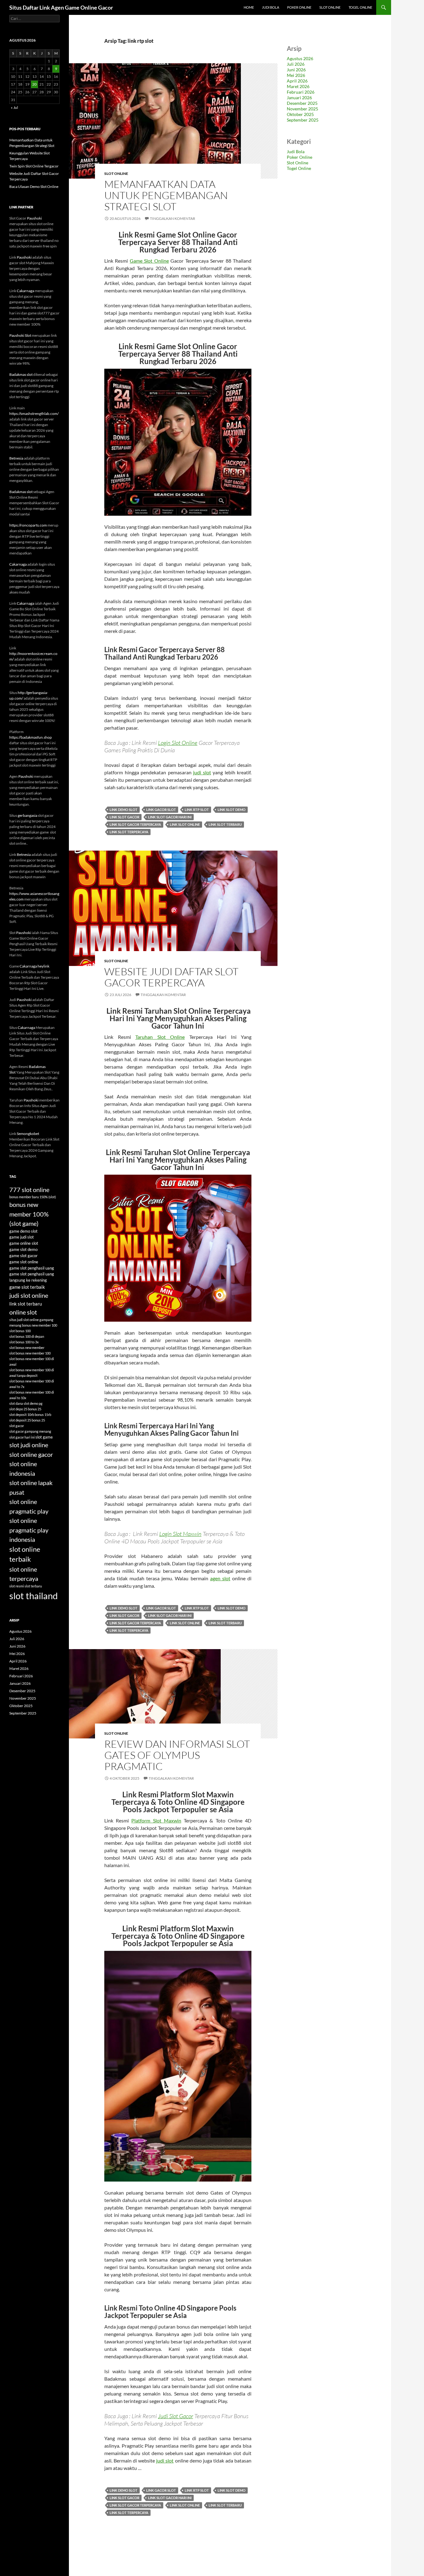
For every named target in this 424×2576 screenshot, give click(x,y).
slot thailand (34, 1596)
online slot (23, 1312)
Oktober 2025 (300, 114)
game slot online (24, 1262)
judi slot (202, 772)
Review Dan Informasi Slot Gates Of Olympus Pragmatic (177, 1755)
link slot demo (232, 810)
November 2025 (302, 109)
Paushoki (34, 218)
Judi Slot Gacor (176, 2416)
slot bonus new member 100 (30, 1353)
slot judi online (29, 1445)
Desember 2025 (302, 103)
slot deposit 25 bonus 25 (27, 1420)
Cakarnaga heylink (34, 966)
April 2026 (297, 81)
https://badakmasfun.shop (31, 737)
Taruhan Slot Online (160, 1037)
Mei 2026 (296, 75)
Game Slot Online (149, 261)
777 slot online (29, 1190)
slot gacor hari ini (22, 1437)
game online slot (24, 1243)
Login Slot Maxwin (180, 1534)
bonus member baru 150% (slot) (33, 1197)
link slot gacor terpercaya (135, 824)
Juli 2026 (296, 64)
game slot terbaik (27, 1287)
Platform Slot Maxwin (156, 1820)
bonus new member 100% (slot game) (29, 1214)
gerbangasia (27, 815)
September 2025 (303, 120)
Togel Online (360, 7)
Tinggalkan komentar (173, 218)
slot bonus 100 (20, 1331)
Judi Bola (271, 7)
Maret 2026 (298, 86)
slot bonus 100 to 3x (24, 1342)
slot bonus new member (27, 1348)
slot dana (16, 1403)
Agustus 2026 (300, 58)
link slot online (185, 824)
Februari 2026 (301, 92)
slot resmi (17, 1586)
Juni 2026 (296, 70)
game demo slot (23, 1231)
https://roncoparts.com (28, 525)
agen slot (220, 1578)
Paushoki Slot (20, 335)
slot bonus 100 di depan (27, 1336)
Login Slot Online (178, 743)
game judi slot (22, 1237)
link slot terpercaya (129, 832)
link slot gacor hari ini (170, 817)
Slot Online (330, 7)
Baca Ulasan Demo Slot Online (34, 187)
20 (34, 84)
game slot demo (23, 1249)
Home (249, 7)
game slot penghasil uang (32, 1268)
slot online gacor (31, 1454)
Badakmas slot (21, 374)
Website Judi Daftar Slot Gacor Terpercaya (171, 977)
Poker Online (299, 7)
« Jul (14, 107)
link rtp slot (197, 810)
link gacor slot (161, 810)
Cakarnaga (25, 291)
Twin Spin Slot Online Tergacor (34, 166)
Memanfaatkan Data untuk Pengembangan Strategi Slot (166, 195)
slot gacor (17, 1426)
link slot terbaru (225, 824)
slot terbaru (33, 1586)
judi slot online (29, 1295)
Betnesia (16, 458)
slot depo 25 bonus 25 (25, 1409)
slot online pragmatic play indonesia (29, 1530)
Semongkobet (28, 1134)
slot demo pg (33, 1403)
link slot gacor (124, 817)
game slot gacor (23, 1256)
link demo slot (124, 810)
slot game (44, 1437)
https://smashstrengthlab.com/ (34, 414)
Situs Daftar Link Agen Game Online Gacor (61, 7)
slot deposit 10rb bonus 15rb (30, 1415)
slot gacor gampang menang (30, 1431)
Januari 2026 (299, 98)
